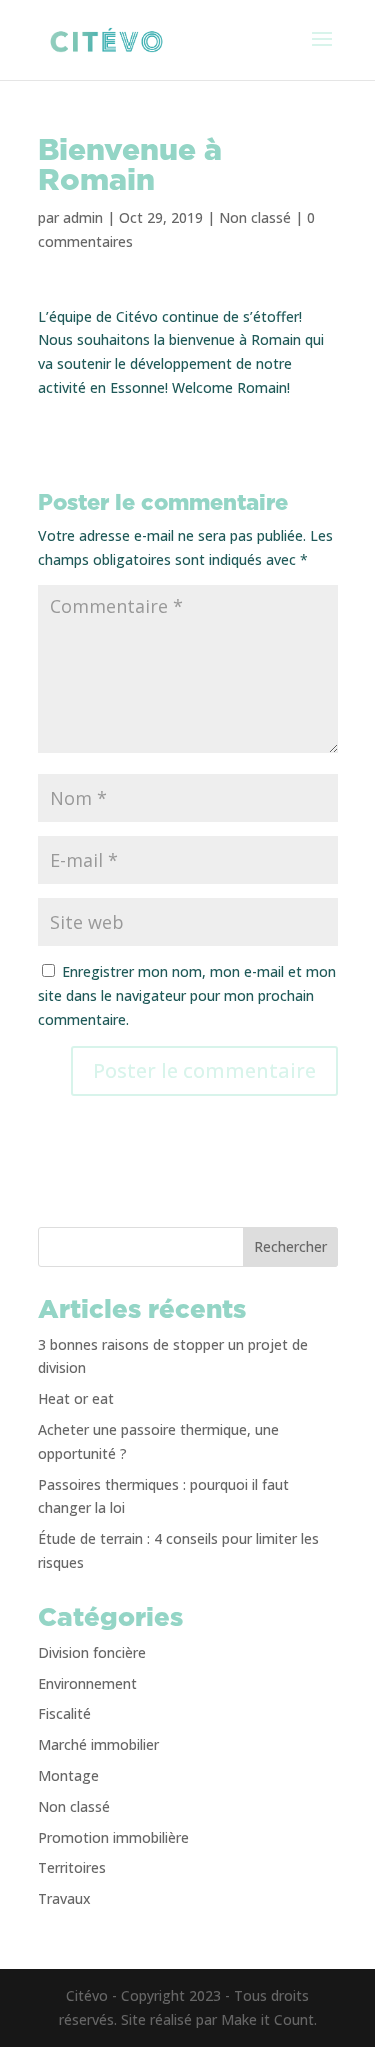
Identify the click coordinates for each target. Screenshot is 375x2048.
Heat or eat (76, 1398)
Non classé (255, 217)
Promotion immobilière (113, 1837)
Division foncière (92, 1652)
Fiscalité (64, 1713)
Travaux (64, 1898)
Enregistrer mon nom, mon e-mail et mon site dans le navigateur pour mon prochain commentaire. (187, 995)
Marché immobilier (98, 1744)
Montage (68, 1775)
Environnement (87, 1683)
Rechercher (290, 1246)
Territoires (72, 1867)
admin (83, 217)
